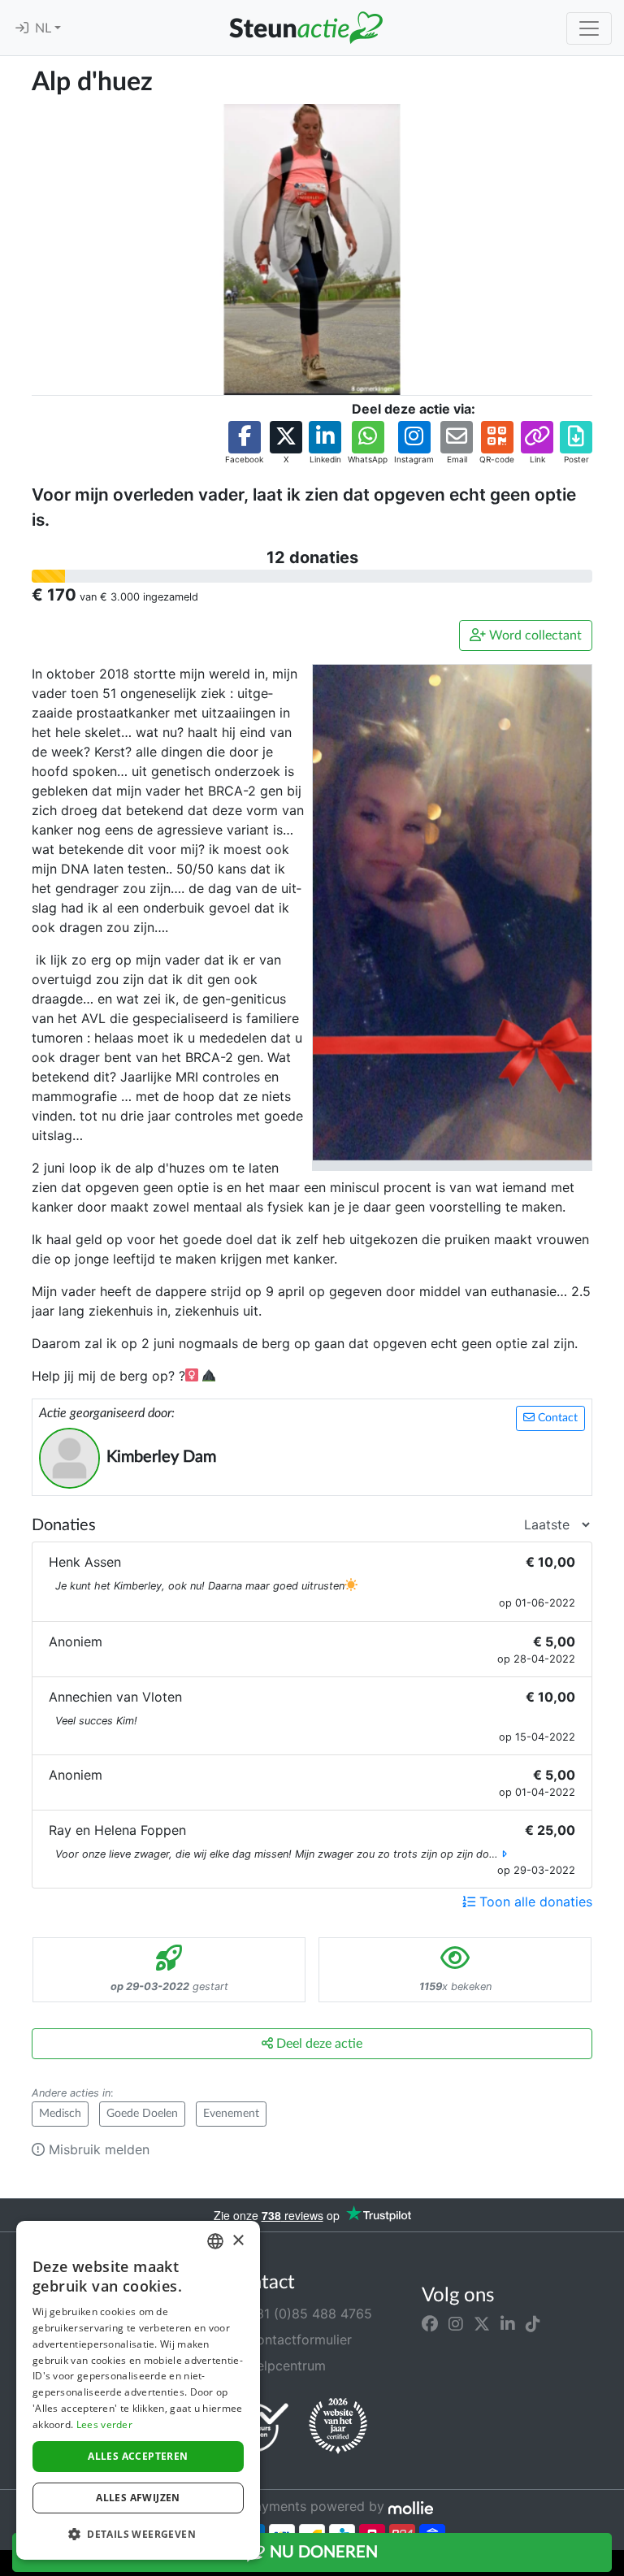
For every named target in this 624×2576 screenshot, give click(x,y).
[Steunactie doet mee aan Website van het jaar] (338, 2426)
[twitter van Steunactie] (482, 2323)
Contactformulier (297, 2340)
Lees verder (104, 2424)
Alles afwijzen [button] (138, 2498)
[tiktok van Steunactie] (533, 2323)
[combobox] (215, 2241)
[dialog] (138, 2390)
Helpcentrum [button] (284, 2366)
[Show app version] (613, 2565)
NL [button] (45, 28)
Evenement (231, 2114)
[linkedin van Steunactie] (508, 2323)
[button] (244, 443)
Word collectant (534, 635)
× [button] (238, 2241)
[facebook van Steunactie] (430, 2323)
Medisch (60, 2114)
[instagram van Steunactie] (456, 2323)
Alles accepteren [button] (138, 2456)
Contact (556, 1418)
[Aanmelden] (22, 28)
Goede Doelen (142, 2114)
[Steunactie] (305, 28)
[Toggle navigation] (589, 28)
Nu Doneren (322, 2552)
